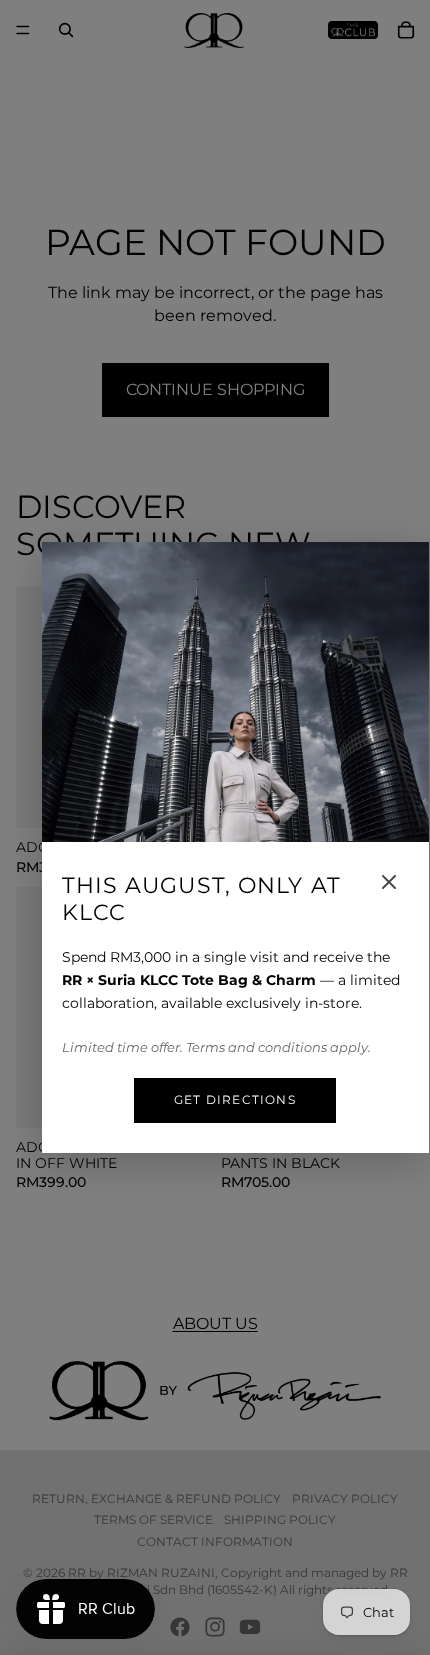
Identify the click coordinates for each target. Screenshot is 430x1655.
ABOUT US (215, 1323)
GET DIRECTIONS (235, 1099)
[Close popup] (389, 882)
